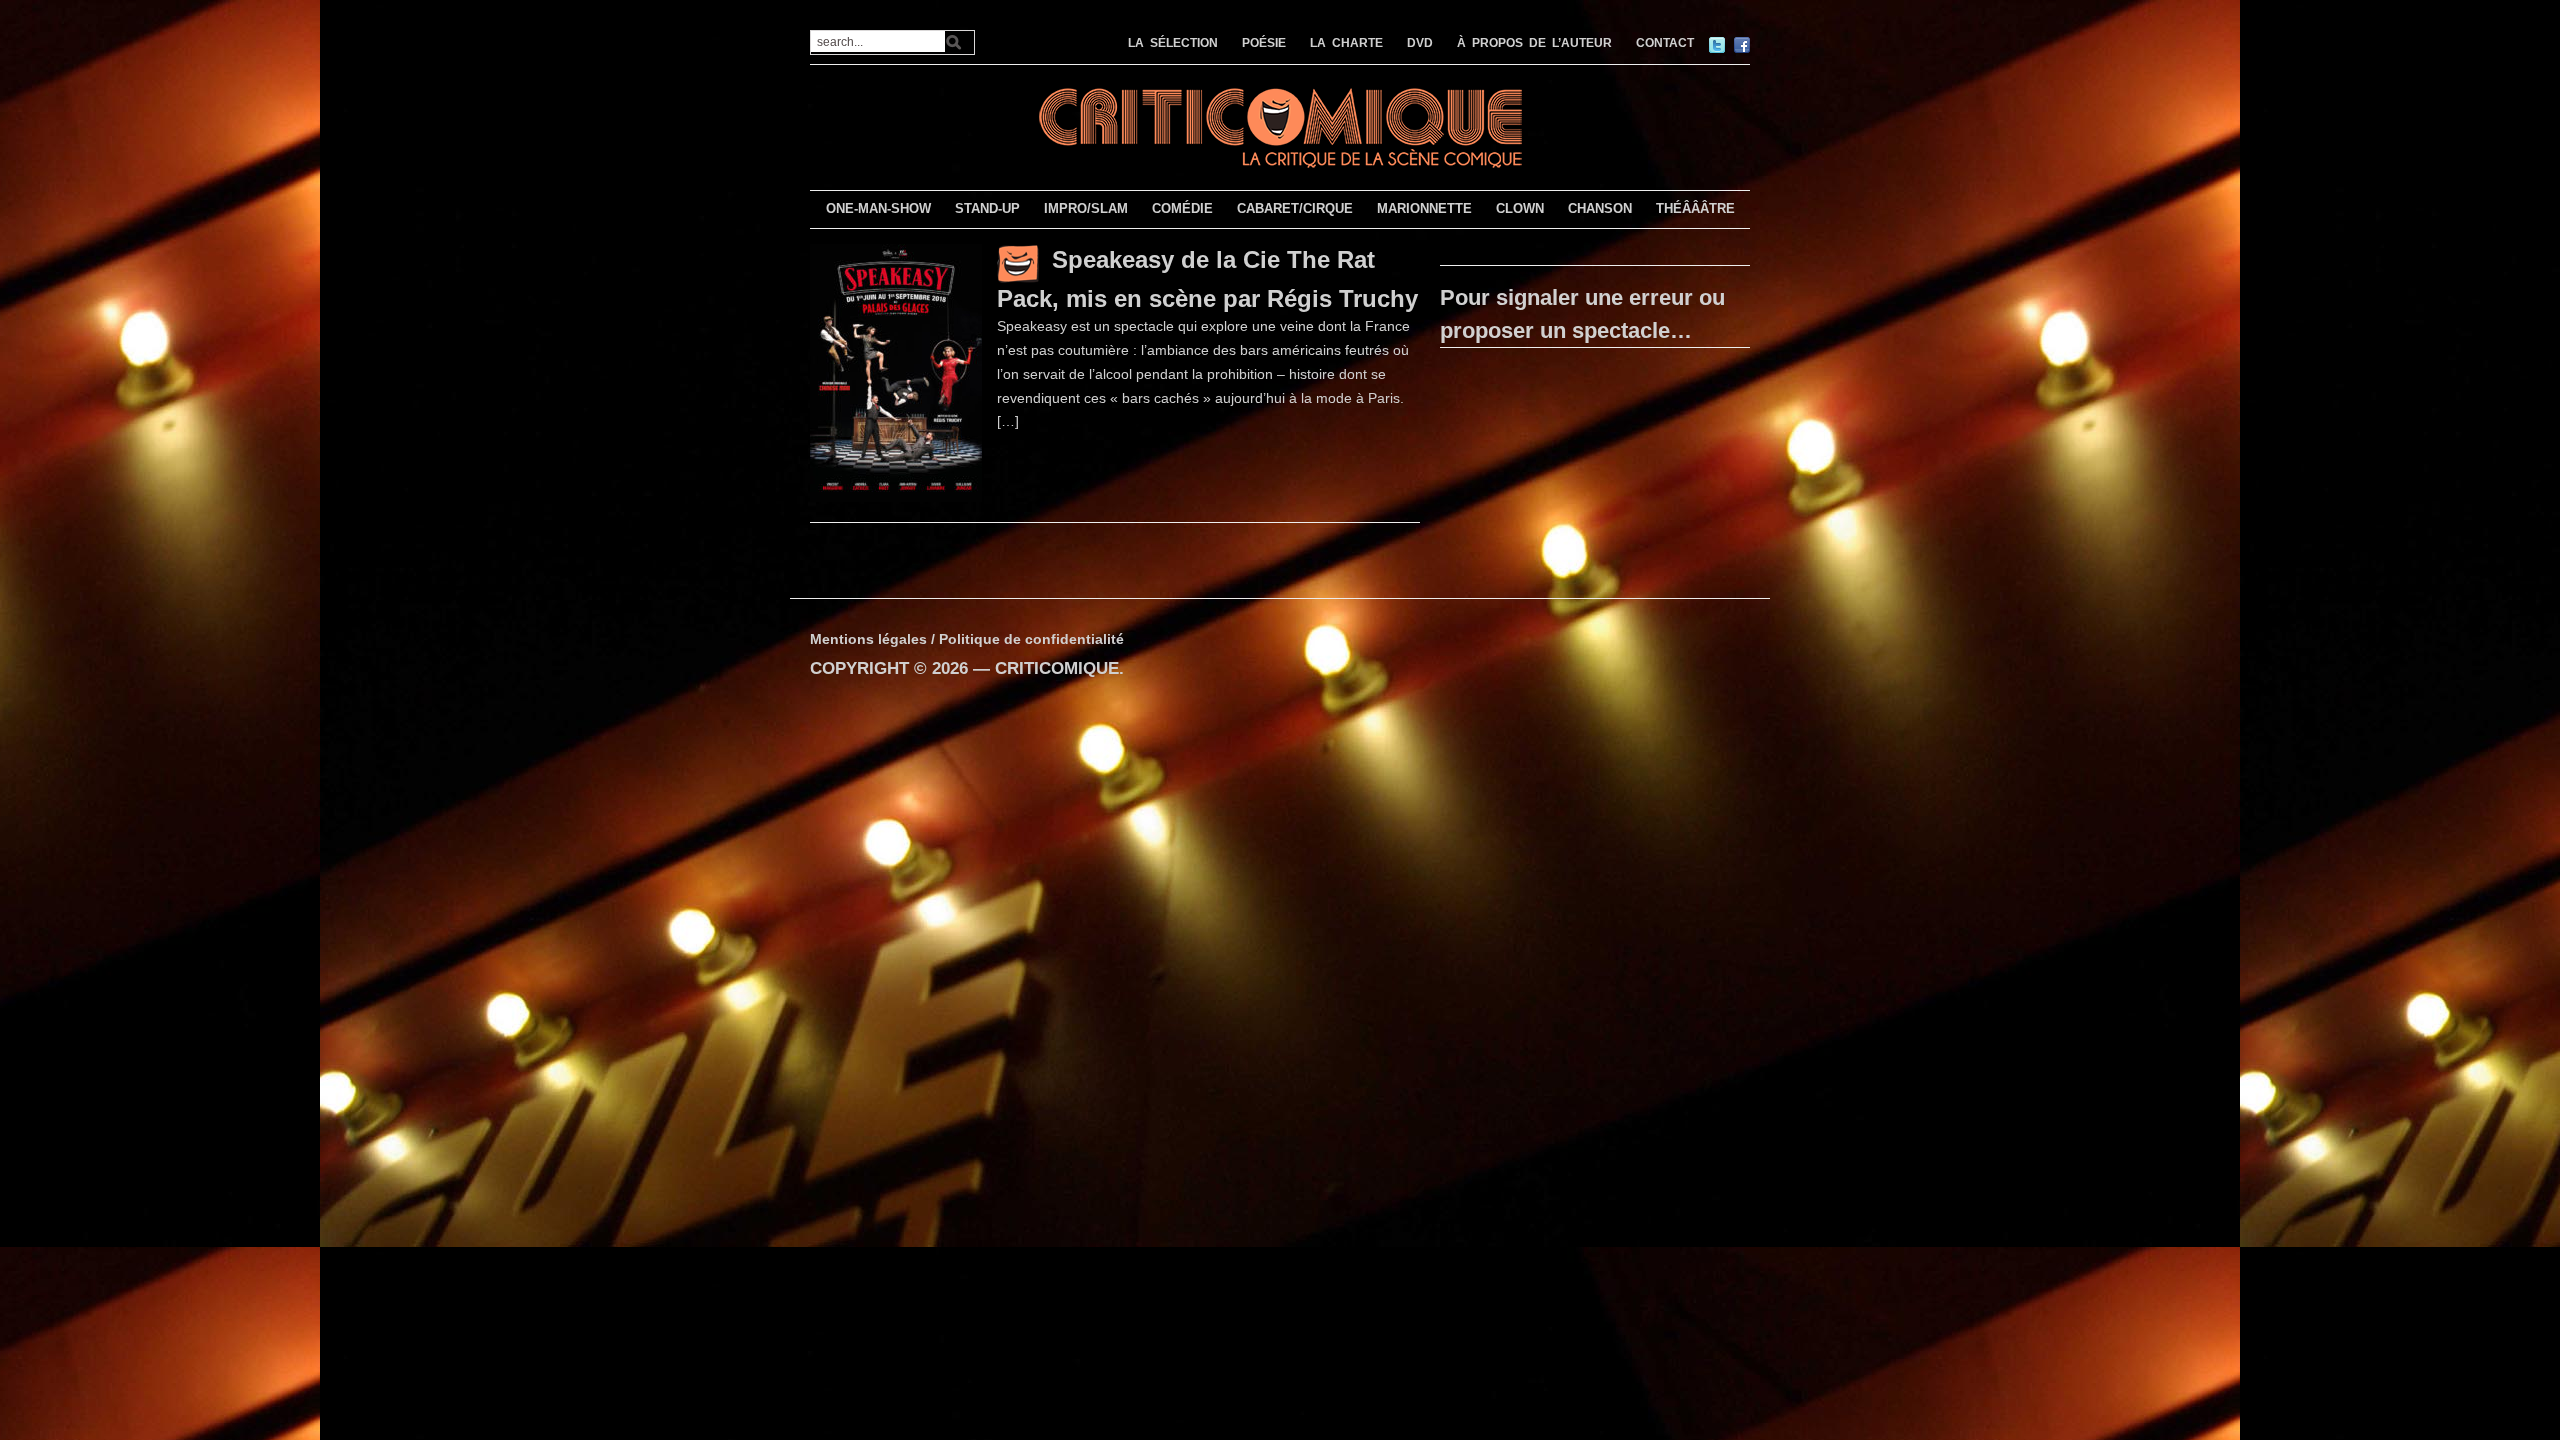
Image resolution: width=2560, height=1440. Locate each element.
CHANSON (1600, 208)
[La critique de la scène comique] (1280, 125)
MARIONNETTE (1424, 208)
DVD (1420, 43)
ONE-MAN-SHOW (878, 208)
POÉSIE (1264, 43)
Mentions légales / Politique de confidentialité (967, 639)
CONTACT (1665, 43)
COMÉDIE (1182, 208)
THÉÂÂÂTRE (1695, 208)
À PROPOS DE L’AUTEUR (1534, 43)
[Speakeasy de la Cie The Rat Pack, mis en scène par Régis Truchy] (896, 372)
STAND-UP (987, 208)
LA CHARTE (1346, 43)
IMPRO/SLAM (1086, 208)
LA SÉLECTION (1173, 43)
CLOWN (1520, 208)
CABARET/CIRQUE (1295, 208)
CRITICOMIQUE (1057, 668)
